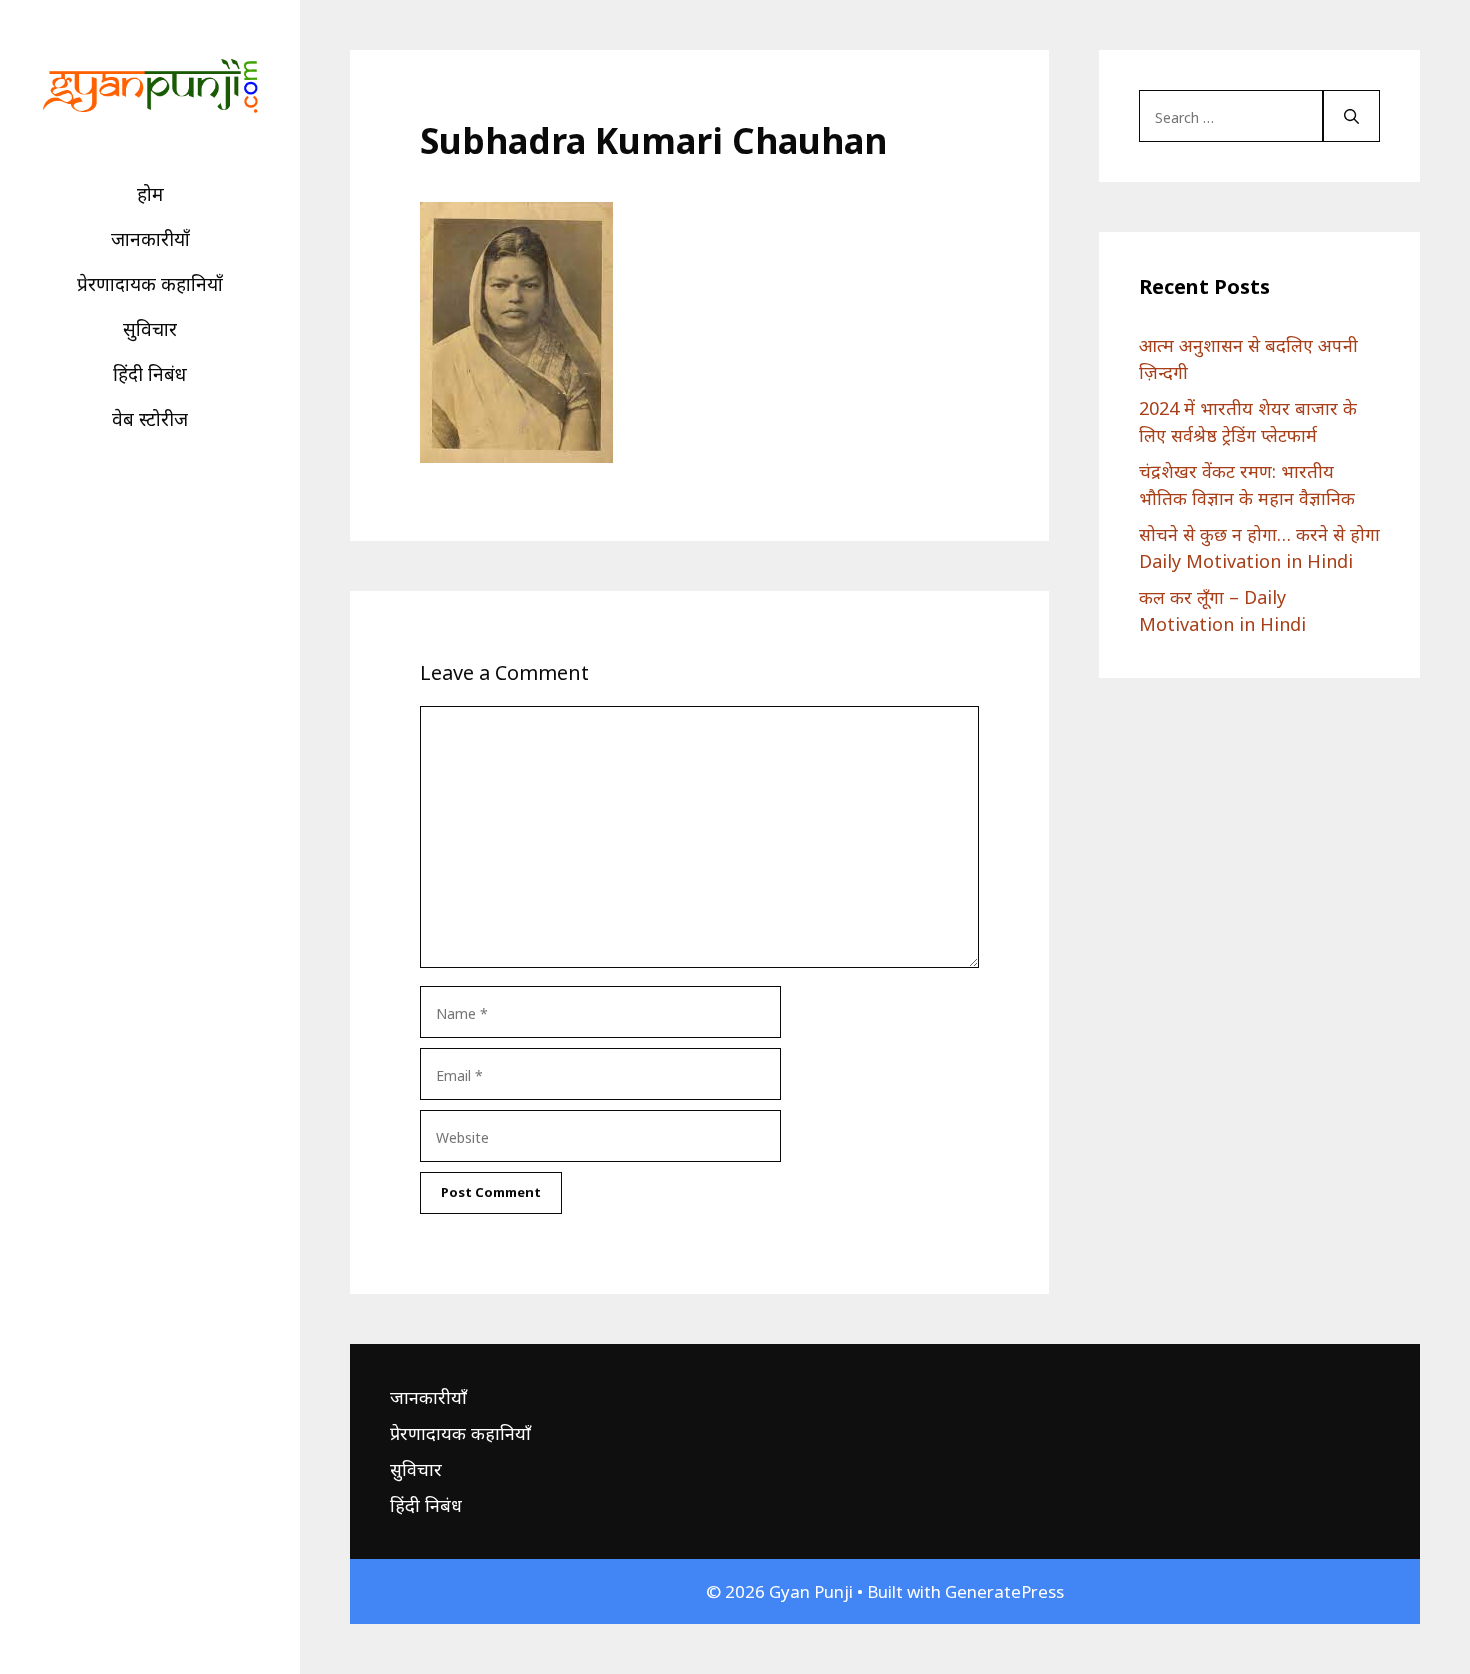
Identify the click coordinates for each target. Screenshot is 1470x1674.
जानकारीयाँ (150, 239)
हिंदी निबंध (150, 374)
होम (150, 194)
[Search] (1351, 116)
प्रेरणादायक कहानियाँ (150, 284)
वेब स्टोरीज (150, 419)
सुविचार (150, 329)
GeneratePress (1004, 1591)
